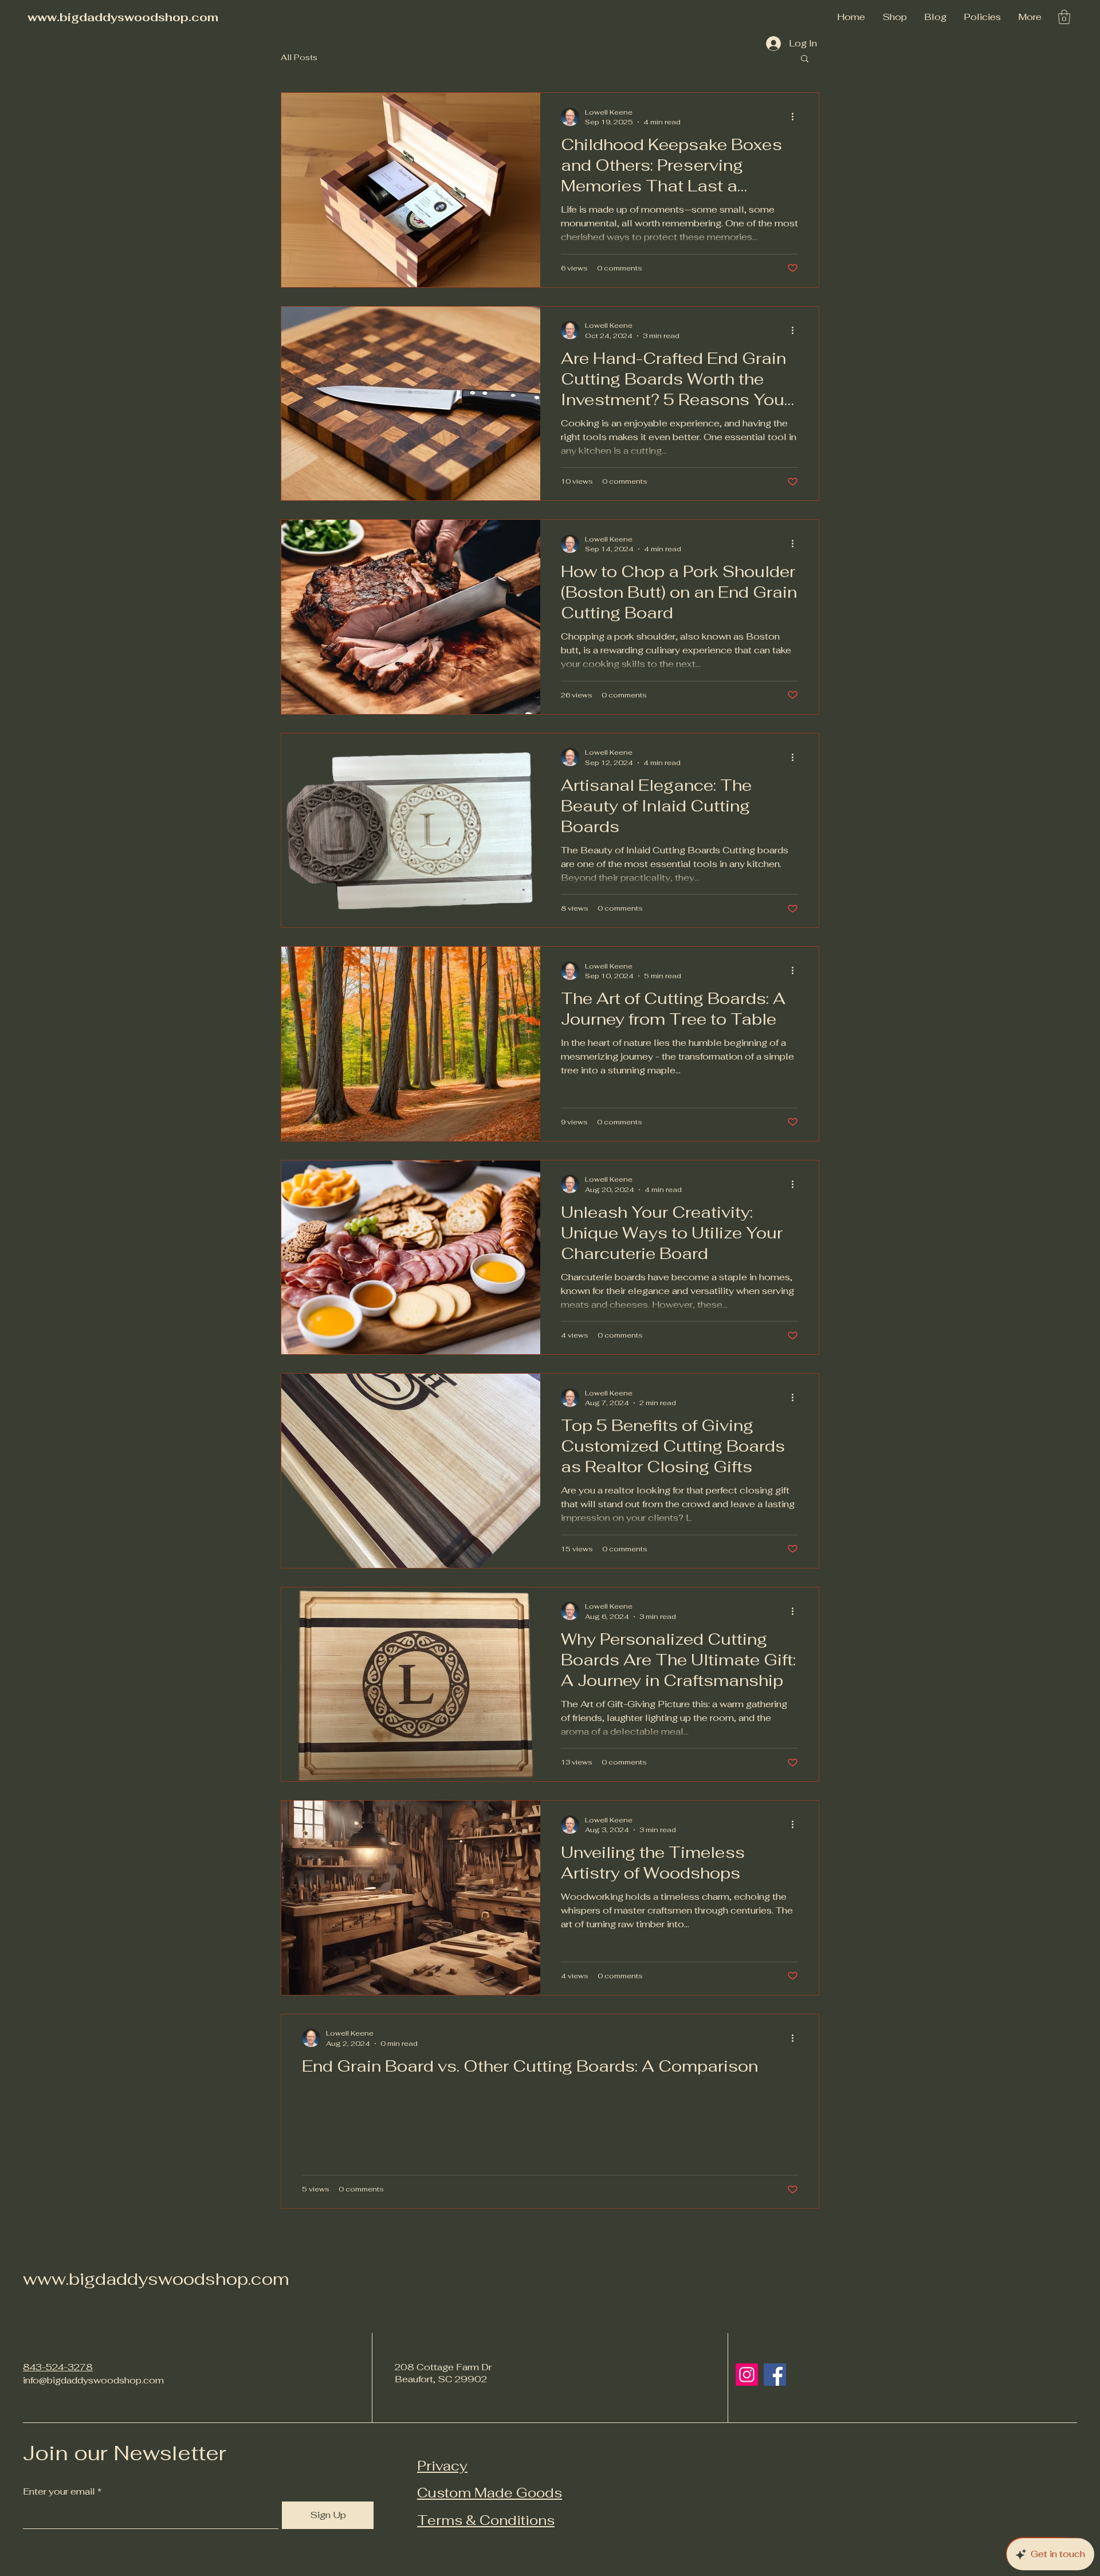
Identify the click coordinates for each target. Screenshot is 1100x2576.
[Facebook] (775, 2375)
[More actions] (796, 117)
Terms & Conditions (486, 2520)
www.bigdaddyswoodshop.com (123, 17)
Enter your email (59, 2492)
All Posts (299, 57)
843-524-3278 (58, 2367)
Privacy (442, 2466)
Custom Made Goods (490, 2493)
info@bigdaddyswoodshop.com (93, 2380)
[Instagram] (747, 2375)
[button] (982, 17)
